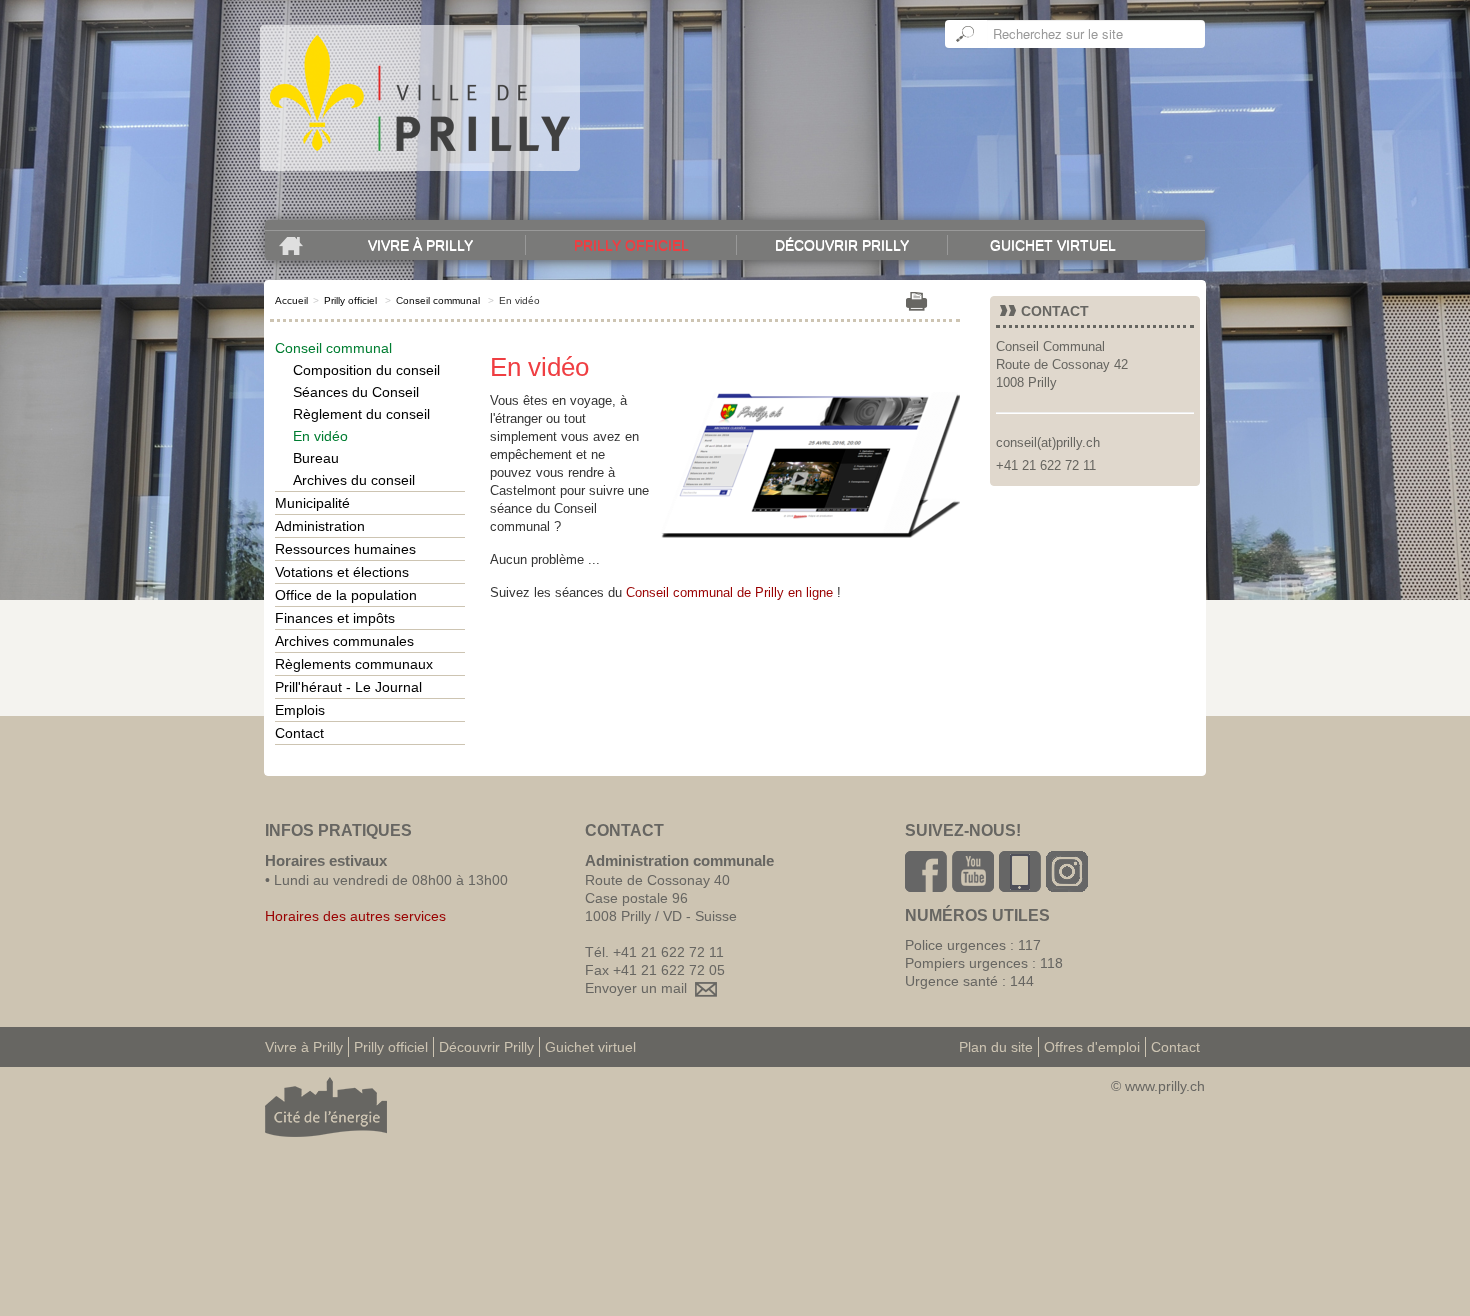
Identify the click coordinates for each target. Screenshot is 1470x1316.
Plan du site (996, 1047)
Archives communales (344, 641)
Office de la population (346, 595)
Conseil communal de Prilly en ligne (729, 592)
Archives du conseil (354, 480)
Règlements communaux (354, 664)
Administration (320, 526)
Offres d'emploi (1092, 1047)
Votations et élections (342, 572)
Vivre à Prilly (420, 245)
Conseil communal (438, 300)
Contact (299, 733)
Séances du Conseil (356, 392)
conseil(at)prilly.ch (1048, 442)
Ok (966, 34)
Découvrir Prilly (842, 245)
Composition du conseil (366, 370)
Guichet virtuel (1053, 245)
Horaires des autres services (355, 916)
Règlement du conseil (361, 414)
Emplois (300, 710)
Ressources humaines (345, 549)
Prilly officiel (631, 245)
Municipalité (312, 503)
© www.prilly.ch (1158, 1086)
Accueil (291, 300)
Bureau (316, 458)
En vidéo (320, 436)
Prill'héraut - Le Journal (348, 687)
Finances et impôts (335, 618)
